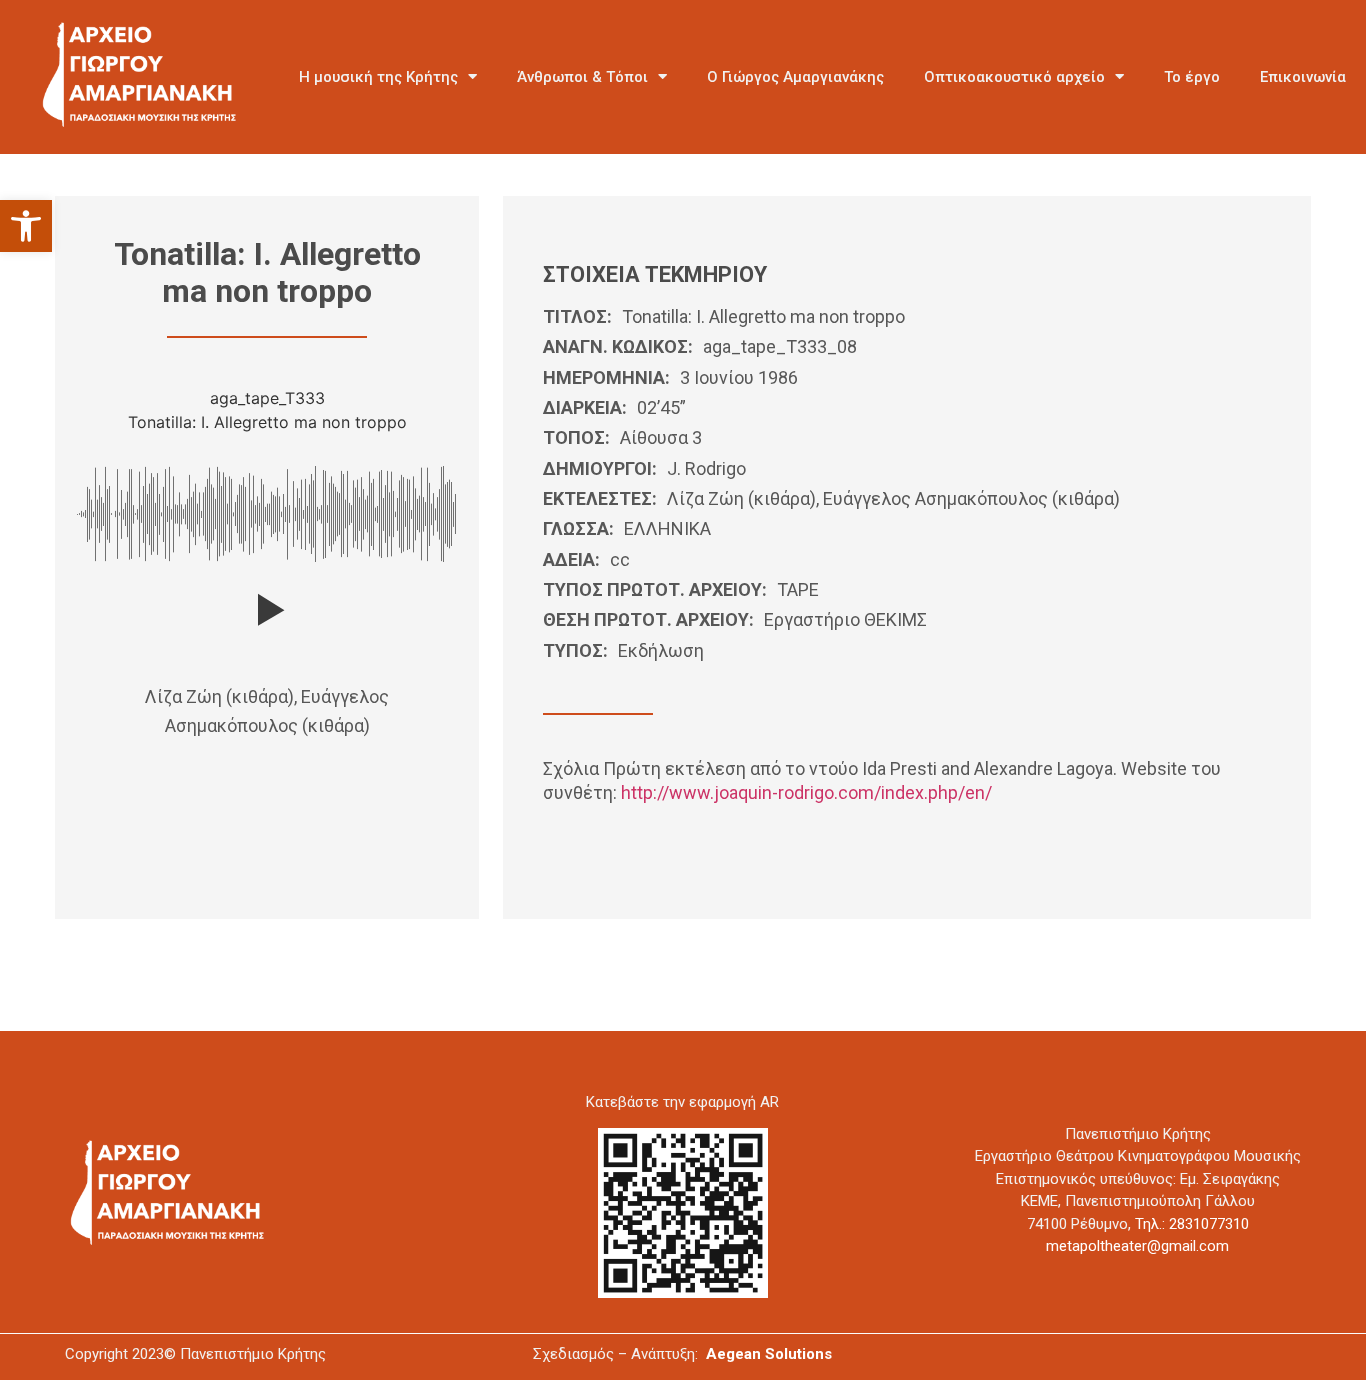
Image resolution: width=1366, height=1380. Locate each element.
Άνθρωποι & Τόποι (582, 77)
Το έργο (1192, 77)
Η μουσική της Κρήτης (378, 77)
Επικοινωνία (1303, 77)
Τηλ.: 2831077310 (1192, 1224)
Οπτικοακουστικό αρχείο (1014, 77)
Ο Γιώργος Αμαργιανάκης (795, 77)
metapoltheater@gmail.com (1137, 1246)
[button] (26, 226)
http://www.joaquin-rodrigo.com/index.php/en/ (806, 792)
